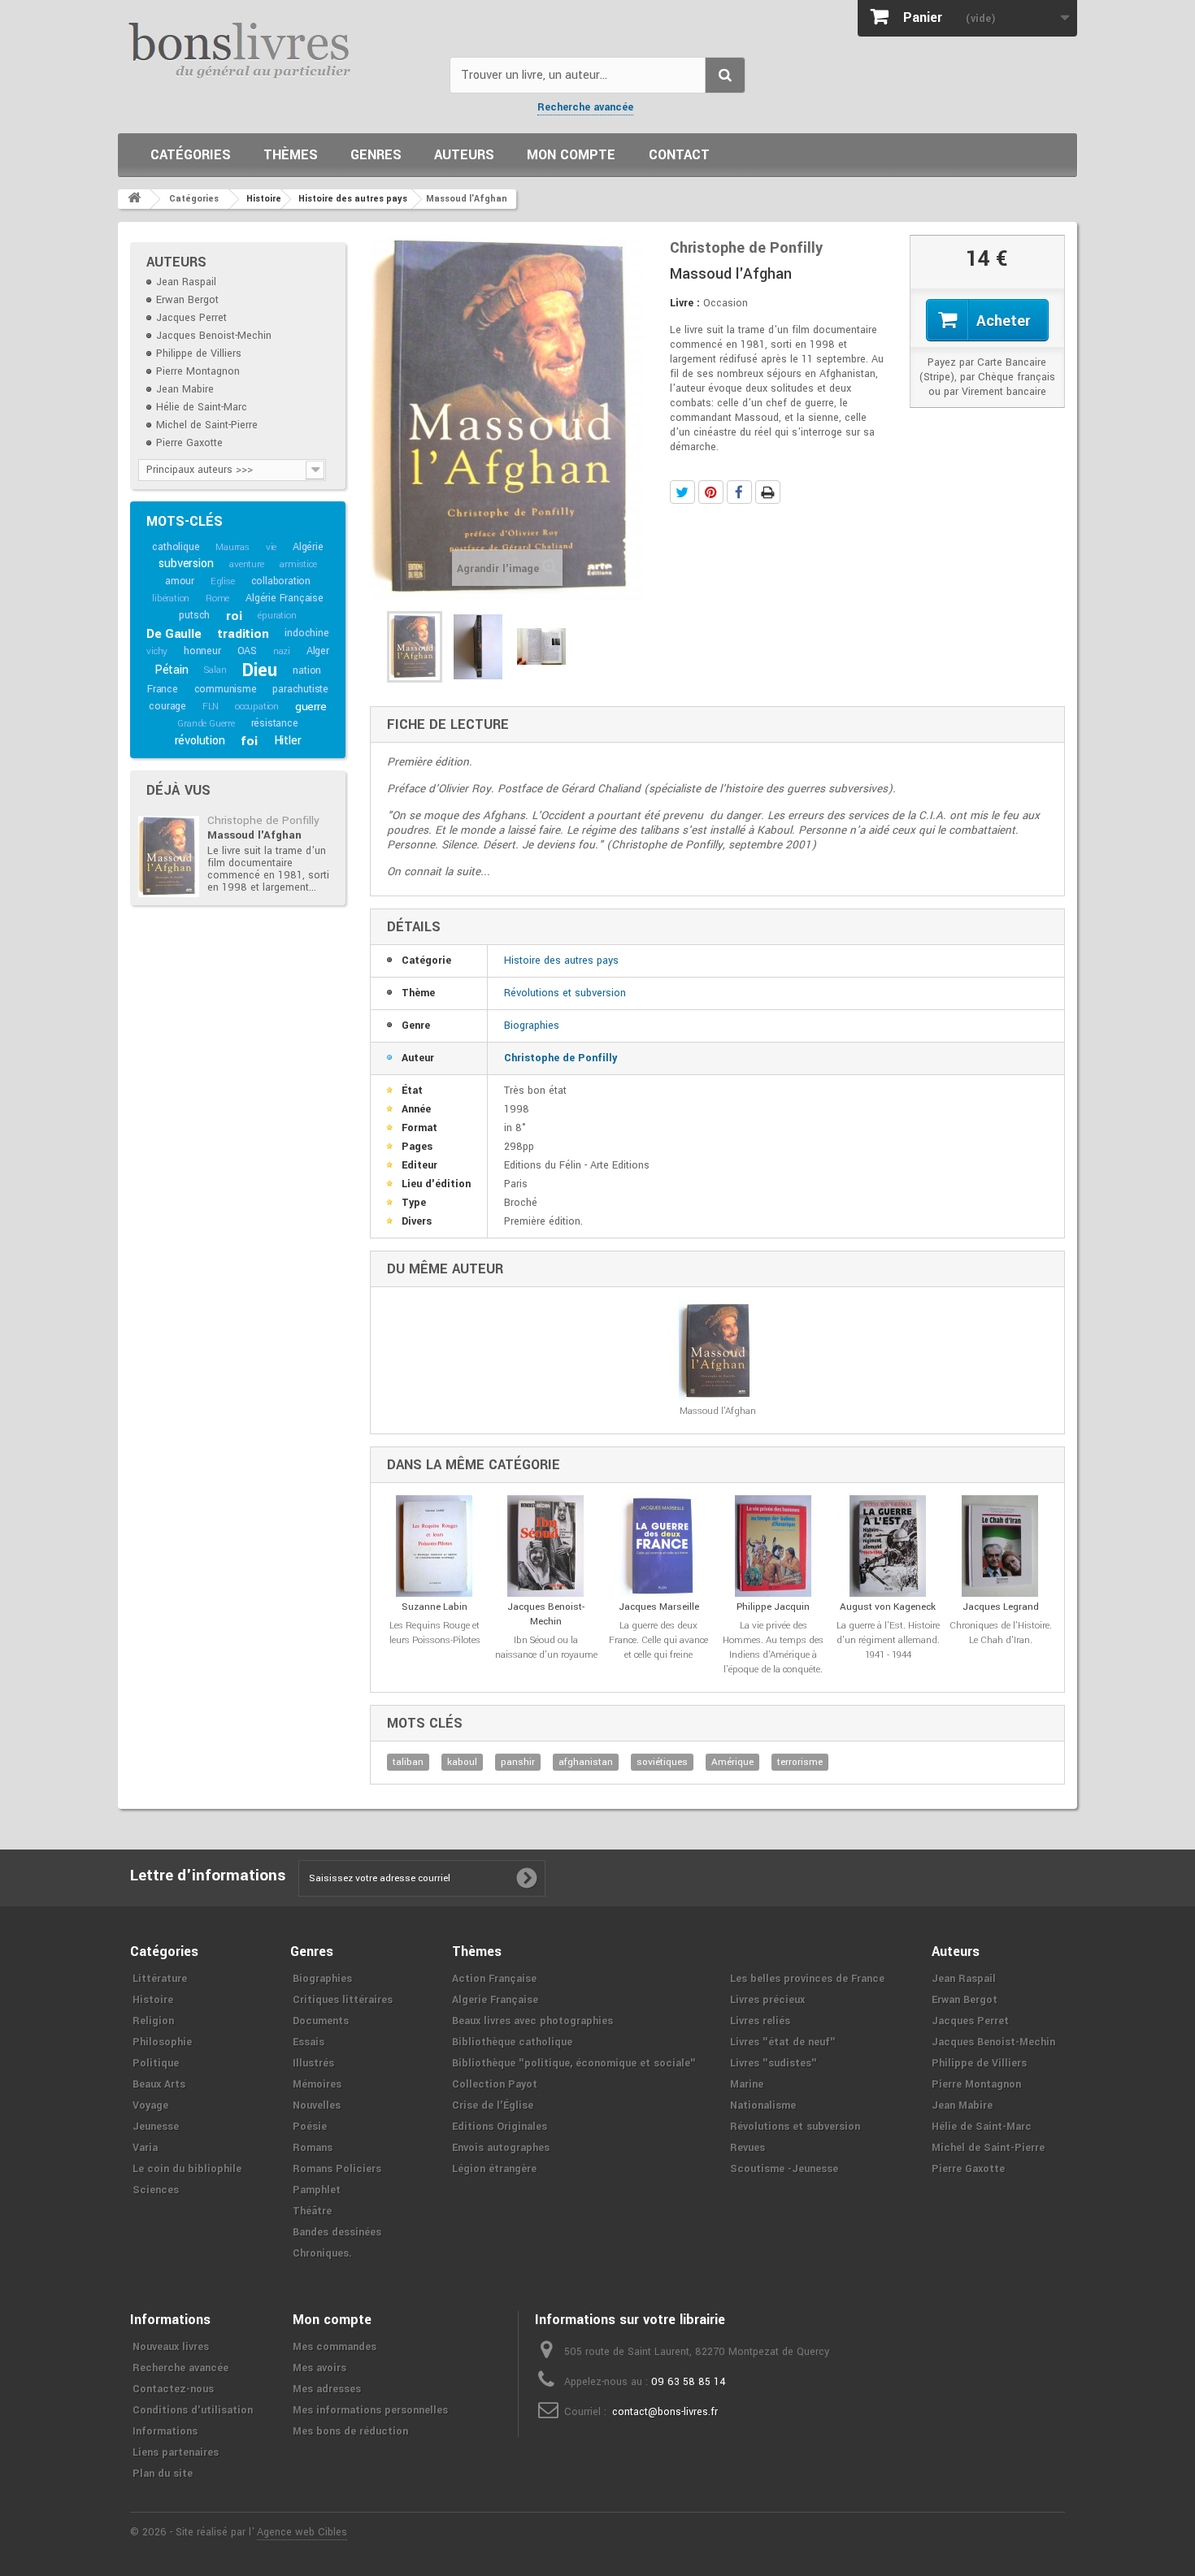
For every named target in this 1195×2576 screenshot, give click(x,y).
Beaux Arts (159, 2084)
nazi (282, 651)
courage (167, 706)
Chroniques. (322, 2253)
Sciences (156, 2190)
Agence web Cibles (302, 2532)
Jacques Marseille (659, 1607)
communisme (226, 689)
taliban (408, 1762)
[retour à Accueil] (134, 199)
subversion (186, 564)
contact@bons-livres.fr (665, 2412)
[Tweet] (682, 492)
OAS (247, 651)
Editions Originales (500, 2127)
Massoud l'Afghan (254, 835)
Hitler (288, 741)
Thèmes (291, 155)
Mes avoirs (319, 2368)
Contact (679, 155)
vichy (157, 651)
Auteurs (464, 155)
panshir (518, 1762)
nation (307, 670)
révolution (200, 741)
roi (234, 616)
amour (180, 581)
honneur (202, 651)
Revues (747, 2148)
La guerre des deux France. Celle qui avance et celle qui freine (658, 1640)
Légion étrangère (494, 2169)
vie (271, 547)
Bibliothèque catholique (512, 2042)
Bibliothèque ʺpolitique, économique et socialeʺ (574, 2063)
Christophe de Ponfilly (263, 820)
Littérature (160, 1979)
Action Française (494, 1979)
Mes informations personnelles (370, 2410)
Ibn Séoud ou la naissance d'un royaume (546, 1648)
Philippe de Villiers (199, 353)
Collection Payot (495, 2084)
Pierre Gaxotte (189, 443)
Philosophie (162, 2042)
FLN (211, 707)
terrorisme (800, 1762)
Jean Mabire (185, 389)
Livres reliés (760, 2021)
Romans (313, 2148)
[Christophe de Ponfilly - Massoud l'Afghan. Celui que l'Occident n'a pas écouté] (415, 647)
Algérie (308, 547)
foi (249, 741)
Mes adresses (327, 2389)
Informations (165, 2431)
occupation (257, 707)
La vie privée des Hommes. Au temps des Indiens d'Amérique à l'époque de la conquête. (773, 1648)
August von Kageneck (888, 1607)
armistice (298, 564)
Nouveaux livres (171, 2347)
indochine (306, 633)
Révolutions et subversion (565, 993)
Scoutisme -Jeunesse (784, 2169)
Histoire (153, 2000)
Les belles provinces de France (807, 1979)
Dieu (259, 670)
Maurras (232, 547)
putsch (194, 615)
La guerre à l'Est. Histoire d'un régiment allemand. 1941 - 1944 (888, 1640)
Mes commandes (335, 2347)
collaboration (281, 581)
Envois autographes (501, 2148)
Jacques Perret (191, 318)
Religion (153, 2021)
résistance (275, 723)
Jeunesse (156, 2127)
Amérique (732, 1762)
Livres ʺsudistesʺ (773, 2063)
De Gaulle (174, 634)
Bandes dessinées (337, 2232)
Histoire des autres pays (561, 961)
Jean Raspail (186, 282)
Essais (309, 2042)
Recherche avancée (585, 107)
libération (171, 598)
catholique (176, 547)
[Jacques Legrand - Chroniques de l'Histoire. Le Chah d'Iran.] (1000, 1546)
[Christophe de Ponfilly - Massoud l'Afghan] (169, 856)
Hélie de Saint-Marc (202, 407)
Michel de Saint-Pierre (207, 425)
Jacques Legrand (1001, 1607)
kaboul (462, 1762)
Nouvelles (317, 2105)
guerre (311, 707)
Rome (217, 598)
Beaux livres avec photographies (532, 2021)
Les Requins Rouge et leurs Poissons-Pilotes (435, 1633)
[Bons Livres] (278, 49)
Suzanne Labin (435, 1607)
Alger (318, 651)
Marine (747, 2084)
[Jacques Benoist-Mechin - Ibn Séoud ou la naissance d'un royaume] (546, 1546)
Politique (156, 2063)
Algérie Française (285, 598)
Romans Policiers (337, 2169)
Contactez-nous (173, 2389)
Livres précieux (767, 2000)
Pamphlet (317, 2190)
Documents (321, 2021)
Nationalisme (763, 2105)
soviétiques (662, 1762)
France (163, 689)
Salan (215, 670)
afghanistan (586, 1762)
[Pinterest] (711, 492)
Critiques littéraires (343, 2000)
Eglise (223, 581)
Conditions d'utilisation (193, 2410)
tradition (243, 634)
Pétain (172, 670)
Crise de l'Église (493, 2105)
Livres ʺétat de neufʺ (783, 2042)
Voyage (150, 2105)
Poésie (310, 2127)
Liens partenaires (176, 2452)
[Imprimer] (768, 492)
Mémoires (317, 2084)
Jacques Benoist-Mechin (214, 336)
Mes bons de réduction (350, 2431)
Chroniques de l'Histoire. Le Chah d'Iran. (1001, 1633)
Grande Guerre (206, 724)
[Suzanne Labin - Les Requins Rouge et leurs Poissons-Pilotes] (435, 1546)
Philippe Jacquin (773, 1607)
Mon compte (571, 155)
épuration (277, 616)
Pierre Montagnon (198, 371)
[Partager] (739, 492)
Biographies (532, 1026)
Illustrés (313, 2063)
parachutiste (300, 689)
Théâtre (312, 2211)
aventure (246, 564)
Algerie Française (495, 2000)
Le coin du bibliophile (187, 2169)
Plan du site (163, 2474)
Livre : (685, 303)
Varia (145, 2148)
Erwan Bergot (187, 300)
